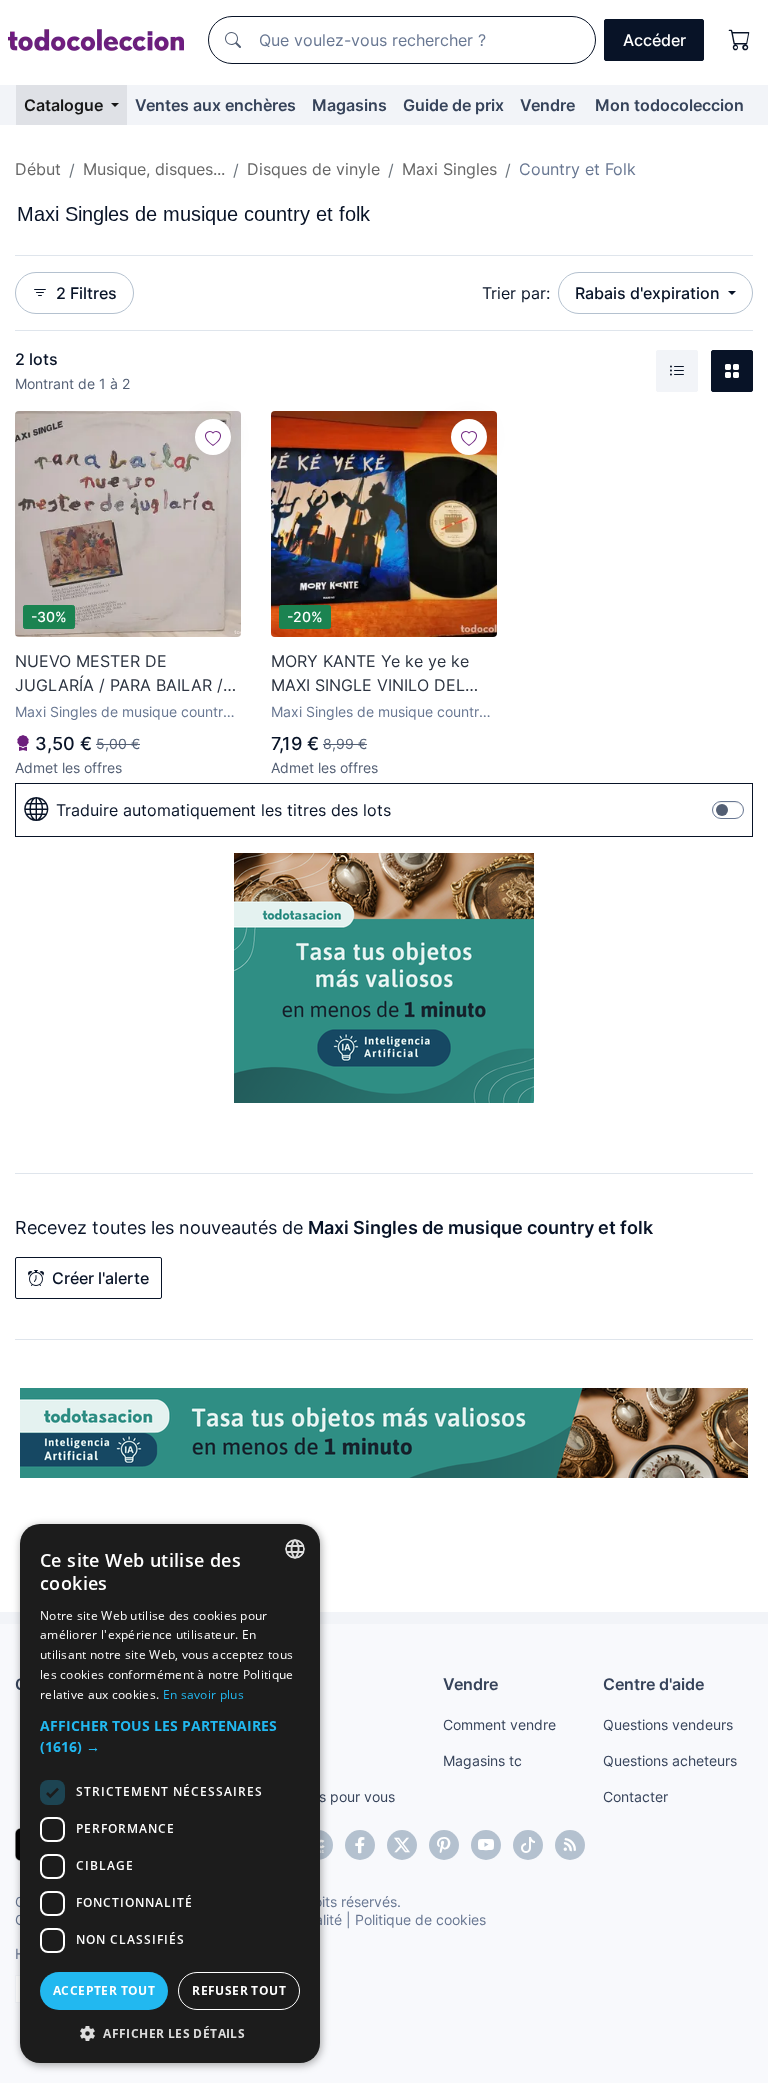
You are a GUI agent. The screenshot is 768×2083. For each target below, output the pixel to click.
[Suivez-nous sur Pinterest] (444, 1845)
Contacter (635, 1796)
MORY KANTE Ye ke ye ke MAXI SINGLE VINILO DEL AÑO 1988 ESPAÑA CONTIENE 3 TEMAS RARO (373, 674)
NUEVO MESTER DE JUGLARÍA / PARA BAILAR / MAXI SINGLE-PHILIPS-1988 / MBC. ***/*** (126, 674)
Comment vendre (499, 1724)
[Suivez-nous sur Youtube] (486, 1845)
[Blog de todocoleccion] (570, 1845)
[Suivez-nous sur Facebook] (360, 1845)
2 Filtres (86, 293)
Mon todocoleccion (669, 105)
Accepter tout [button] (104, 1990)
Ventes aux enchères (215, 105)
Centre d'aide (653, 1684)
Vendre (547, 105)
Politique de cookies (420, 1919)
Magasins (349, 105)
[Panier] (740, 40)
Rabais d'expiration (649, 293)
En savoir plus (203, 1694)
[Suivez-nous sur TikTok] (528, 1845)
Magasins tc (482, 1760)
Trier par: (516, 293)
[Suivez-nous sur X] (402, 1845)
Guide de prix (453, 105)
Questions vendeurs (668, 1724)
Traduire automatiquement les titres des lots (223, 810)
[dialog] (170, 1793)
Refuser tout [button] (239, 1990)
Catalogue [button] (65, 105)
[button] (170, 1736)
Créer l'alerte (100, 1278)
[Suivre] (213, 437)
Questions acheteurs (670, 1760)
